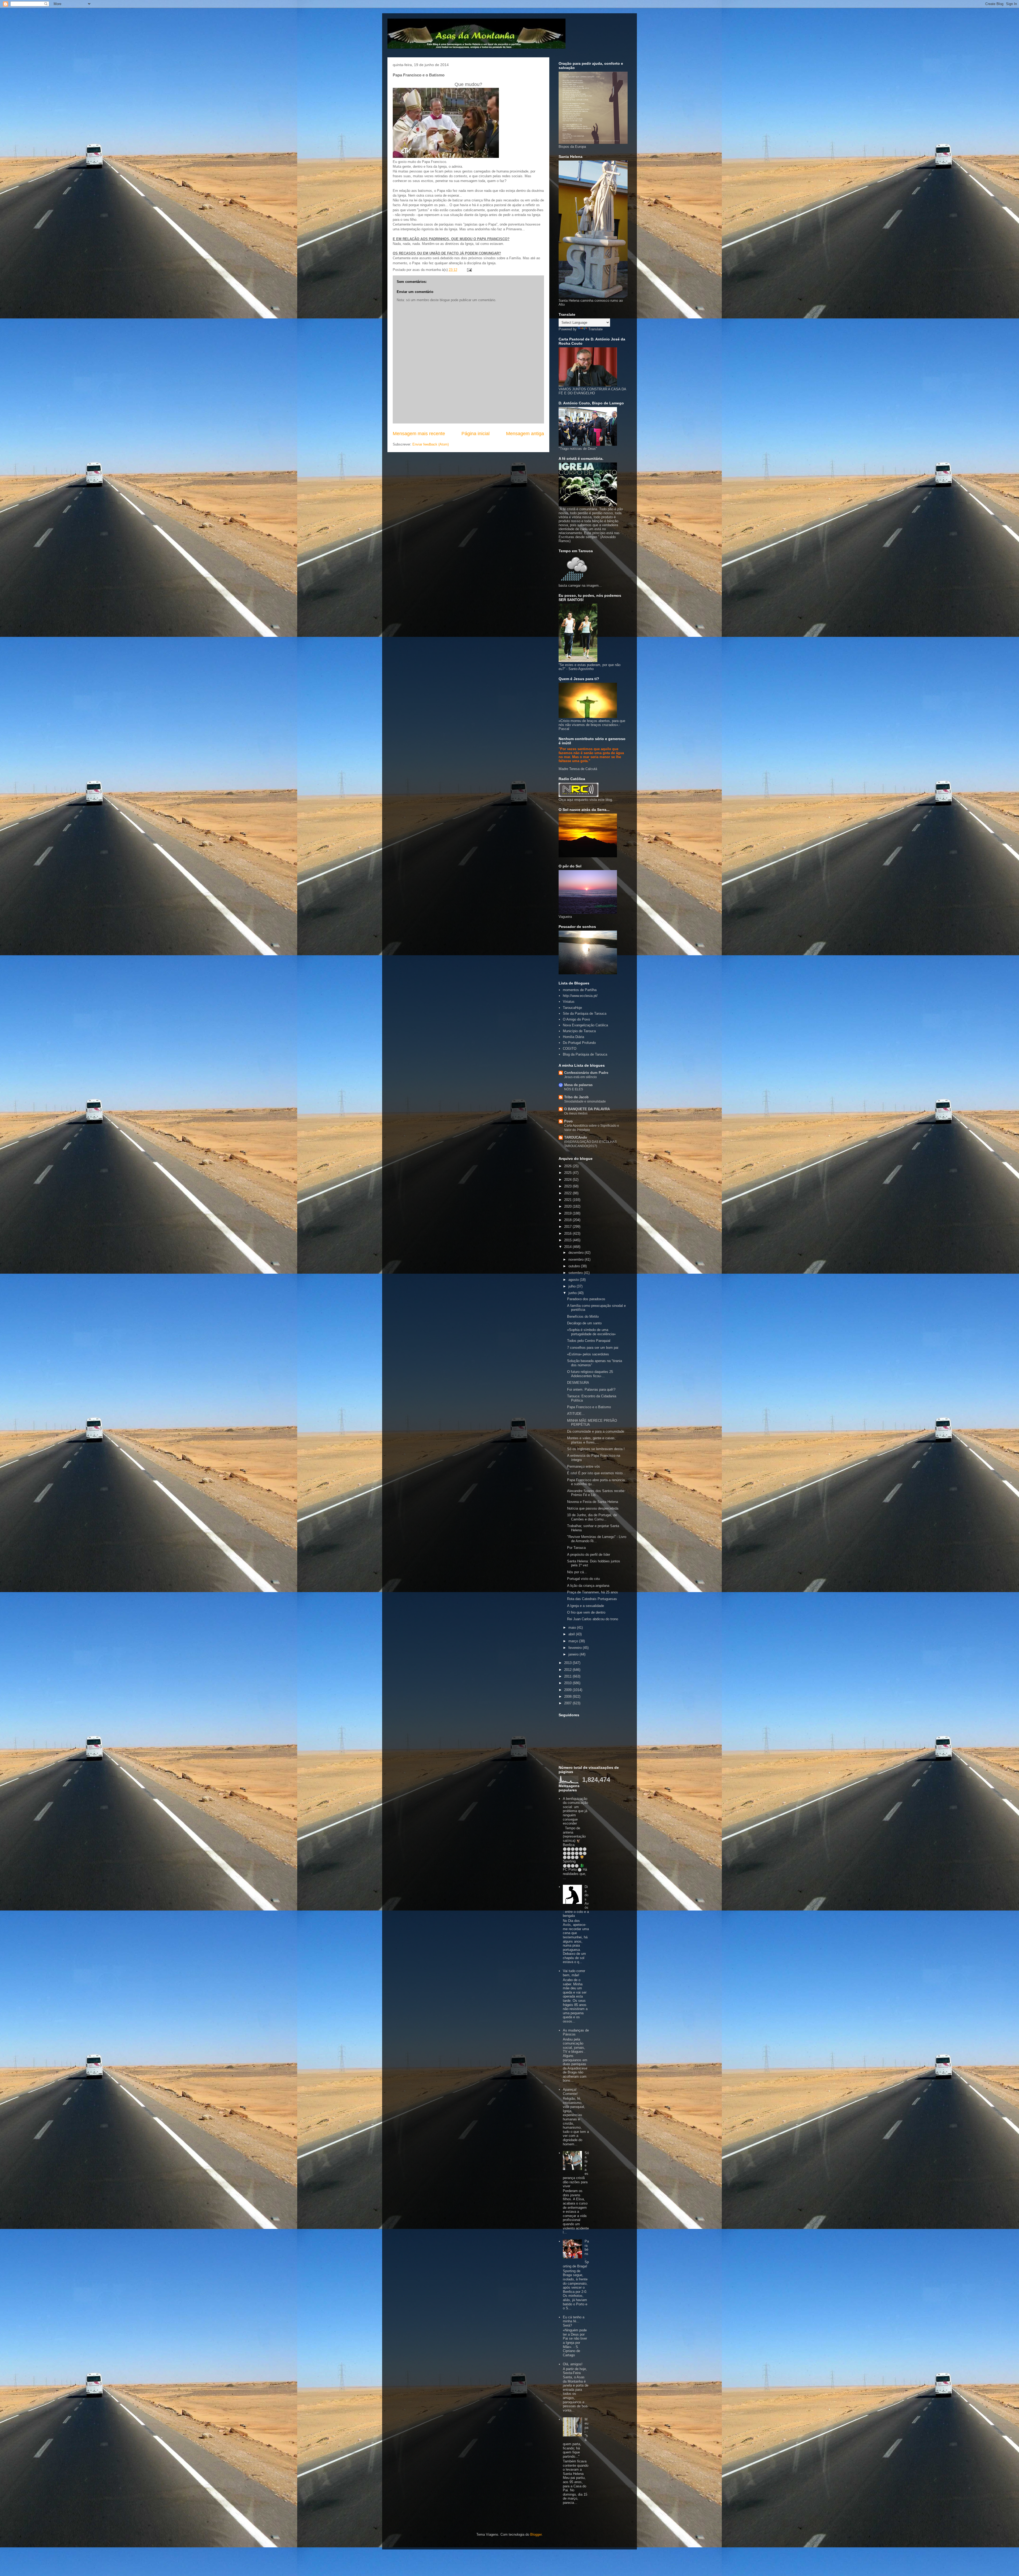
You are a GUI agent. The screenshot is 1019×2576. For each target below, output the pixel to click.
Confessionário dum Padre (586, 1073)
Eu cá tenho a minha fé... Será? (574, 2321)
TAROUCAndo (576, 1137)
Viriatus (569, 1002)
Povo (568, 1121)
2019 (568, 1213)
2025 (568, 1173)
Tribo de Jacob (576, 1097)
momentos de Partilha (580, 990)
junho (573, 1293)
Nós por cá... (577, 1572)
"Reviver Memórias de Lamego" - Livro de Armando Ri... (597, 1539)
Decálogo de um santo (584, 1323)
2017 (568, 1227)
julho (573, 1286)
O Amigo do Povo (576, 1019)
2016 (568, 1233)
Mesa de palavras (578, 1085)
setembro (576, 1273)
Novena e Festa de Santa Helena (593, 1502)
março (574, 1641)
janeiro (574, 1654)
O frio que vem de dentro (586, 1612)
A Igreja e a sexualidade (586, 1606)
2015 (568, 1240)
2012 (568, 1670)
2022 (568, 1193)
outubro (575, 1266)
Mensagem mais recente (419, 434)
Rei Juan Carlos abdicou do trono (593, 1619)
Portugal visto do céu (583, 1579)
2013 (568, 1663)
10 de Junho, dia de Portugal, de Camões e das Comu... (592, 1517)
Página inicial (476, 434)
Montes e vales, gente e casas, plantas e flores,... (591, 1440)
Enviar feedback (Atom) (431, 444)
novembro (577, 1259)
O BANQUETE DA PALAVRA (587, 1109)
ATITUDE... (576, 1414)
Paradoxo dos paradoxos (586, 1299)
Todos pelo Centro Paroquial (589, 1341)
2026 (568, 1166)
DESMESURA (578, 1383)
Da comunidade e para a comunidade (596, 1431)
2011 (568, 1676)
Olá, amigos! (573, 2364)
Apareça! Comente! (570, 2092)
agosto (574, 1280)
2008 (568, 1697)
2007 (568, 1703)
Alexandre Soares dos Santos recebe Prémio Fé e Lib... (596, 1493)
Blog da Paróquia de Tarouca (585, 1054)
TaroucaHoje (572, 1008)
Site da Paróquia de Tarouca (585, 1013)
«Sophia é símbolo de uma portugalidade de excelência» (591, 1332)
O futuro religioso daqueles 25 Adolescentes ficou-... (590, 1374)
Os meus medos (576, 1113)
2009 (568, 1690)
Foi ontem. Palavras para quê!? (591, 1389)
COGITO (570, 1049)
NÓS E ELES (574, 1089)
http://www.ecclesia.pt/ (580, 996)
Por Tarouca (576, 1548)
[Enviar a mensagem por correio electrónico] (469, 270)
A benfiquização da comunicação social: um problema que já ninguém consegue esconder (575, 1811)
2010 (568, 1683)
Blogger (536, 2534)
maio (573, 1628)
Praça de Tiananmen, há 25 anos (593, 1592)
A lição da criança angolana (588, 1586)
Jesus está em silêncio (580, 1077)
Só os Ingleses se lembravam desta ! (596, 1449)
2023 (568, 1186)
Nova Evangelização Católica (585, 1025)
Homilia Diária (573, 1037)
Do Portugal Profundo (579, 1043)
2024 (568, 1180)
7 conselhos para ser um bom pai (593, 1348)
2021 (568, 1200)
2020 (568, 1206)
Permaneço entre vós (584, 1466)
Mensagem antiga (525, 434)
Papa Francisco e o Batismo (589, 1407)
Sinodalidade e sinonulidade (585, 1101)
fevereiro (576, 1648)
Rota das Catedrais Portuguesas (592, 1599)
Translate (595, 329)
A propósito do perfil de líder (589, 1555)
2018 (568, 1220)
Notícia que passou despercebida (593, 1508)
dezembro (577, 1253)
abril (572, 1634)
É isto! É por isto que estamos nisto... (596, 1473)
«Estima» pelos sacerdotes (588, 1354)
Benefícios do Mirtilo (583, 1317)
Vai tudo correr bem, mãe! (574, 1973)
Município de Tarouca (579, 1031)
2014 (568, 1247)
